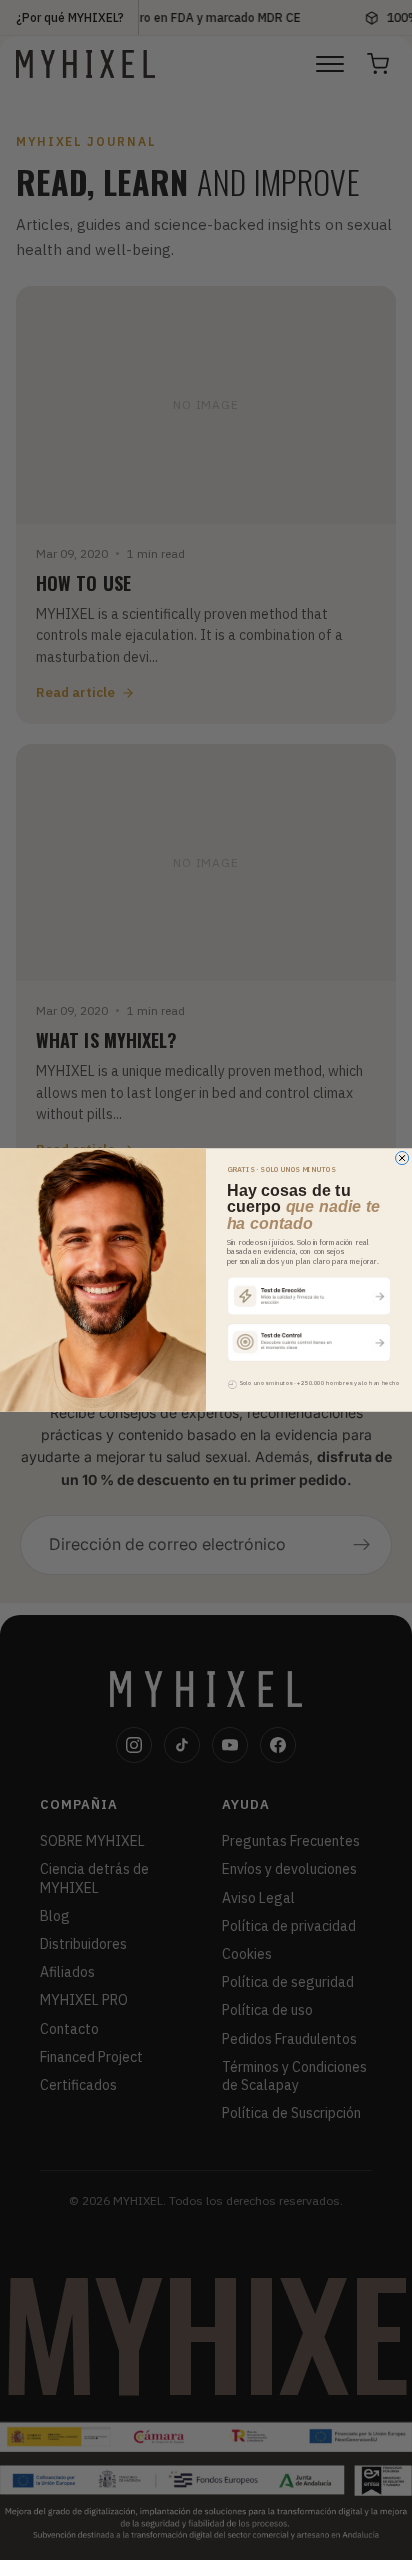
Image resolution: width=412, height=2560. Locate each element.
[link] (309, 1295)
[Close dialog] (402, 1157)
